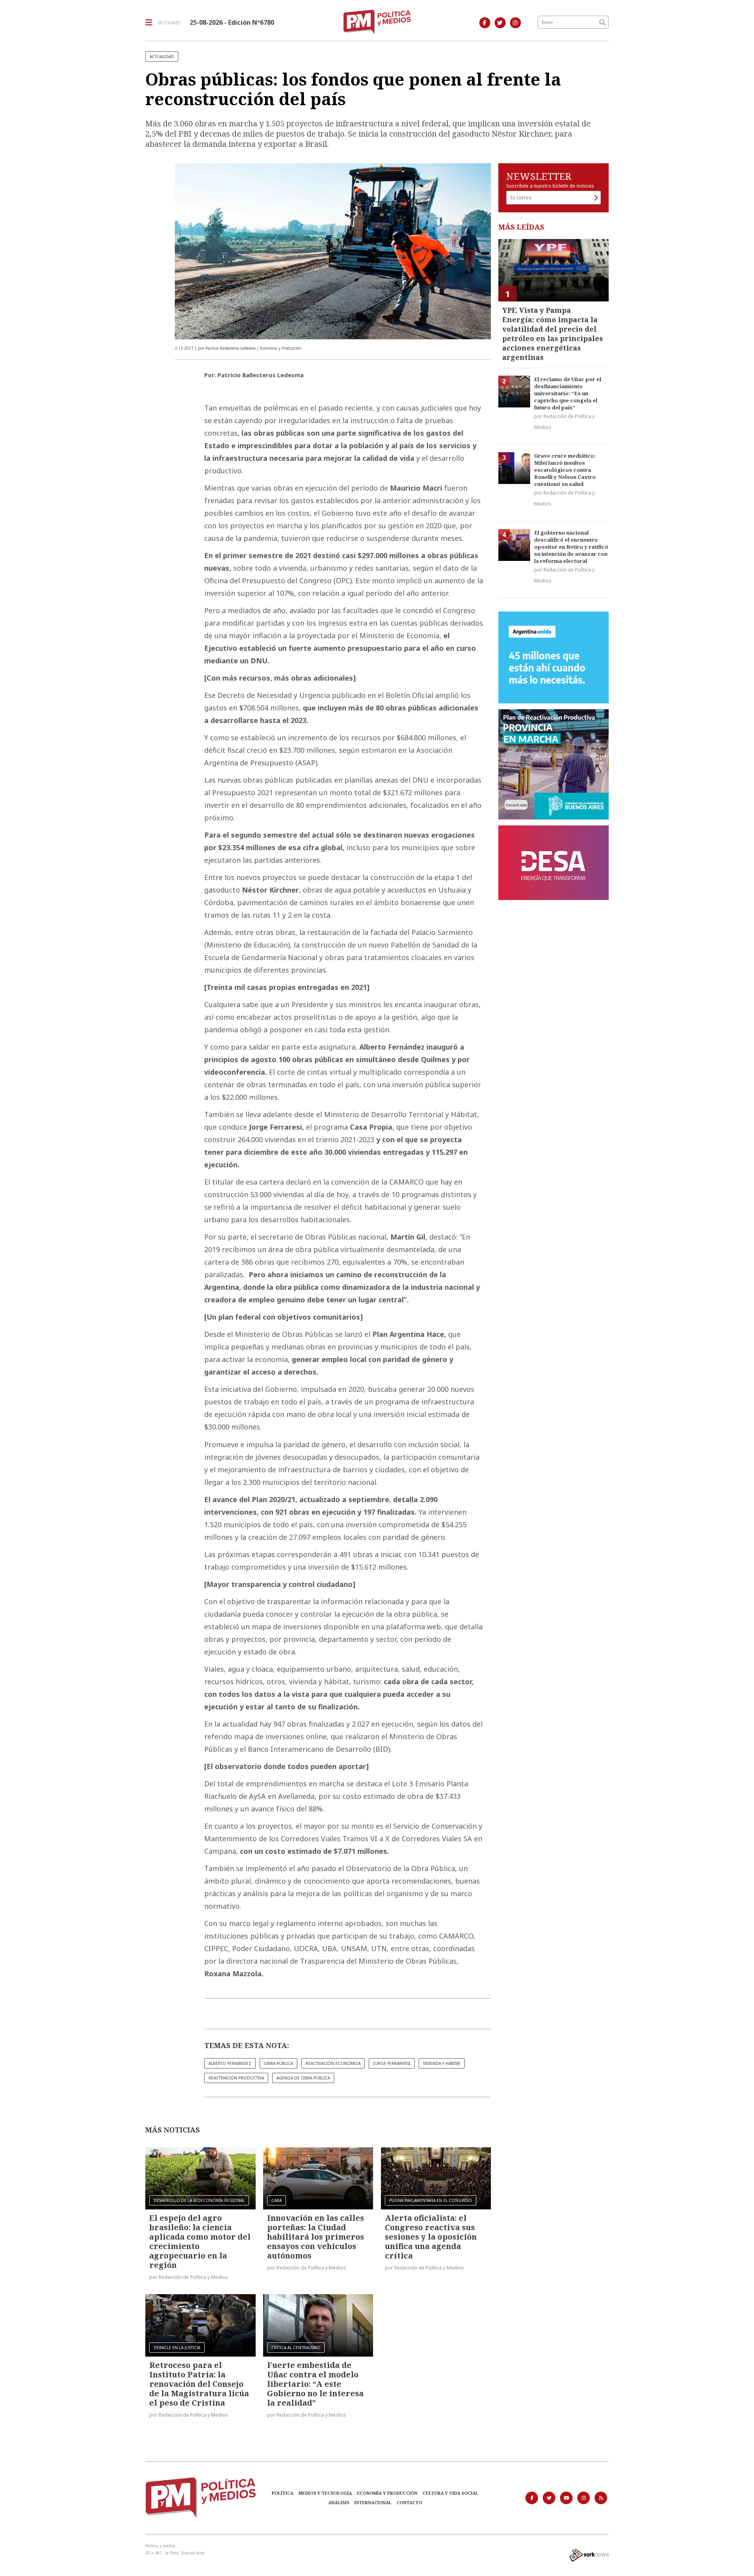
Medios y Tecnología (325, 2493)
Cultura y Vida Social (450, 2493)
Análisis (339, 2502)
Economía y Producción (387, 2493)
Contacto (409, 2502)
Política (283, 2493)
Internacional (373, 2502)
